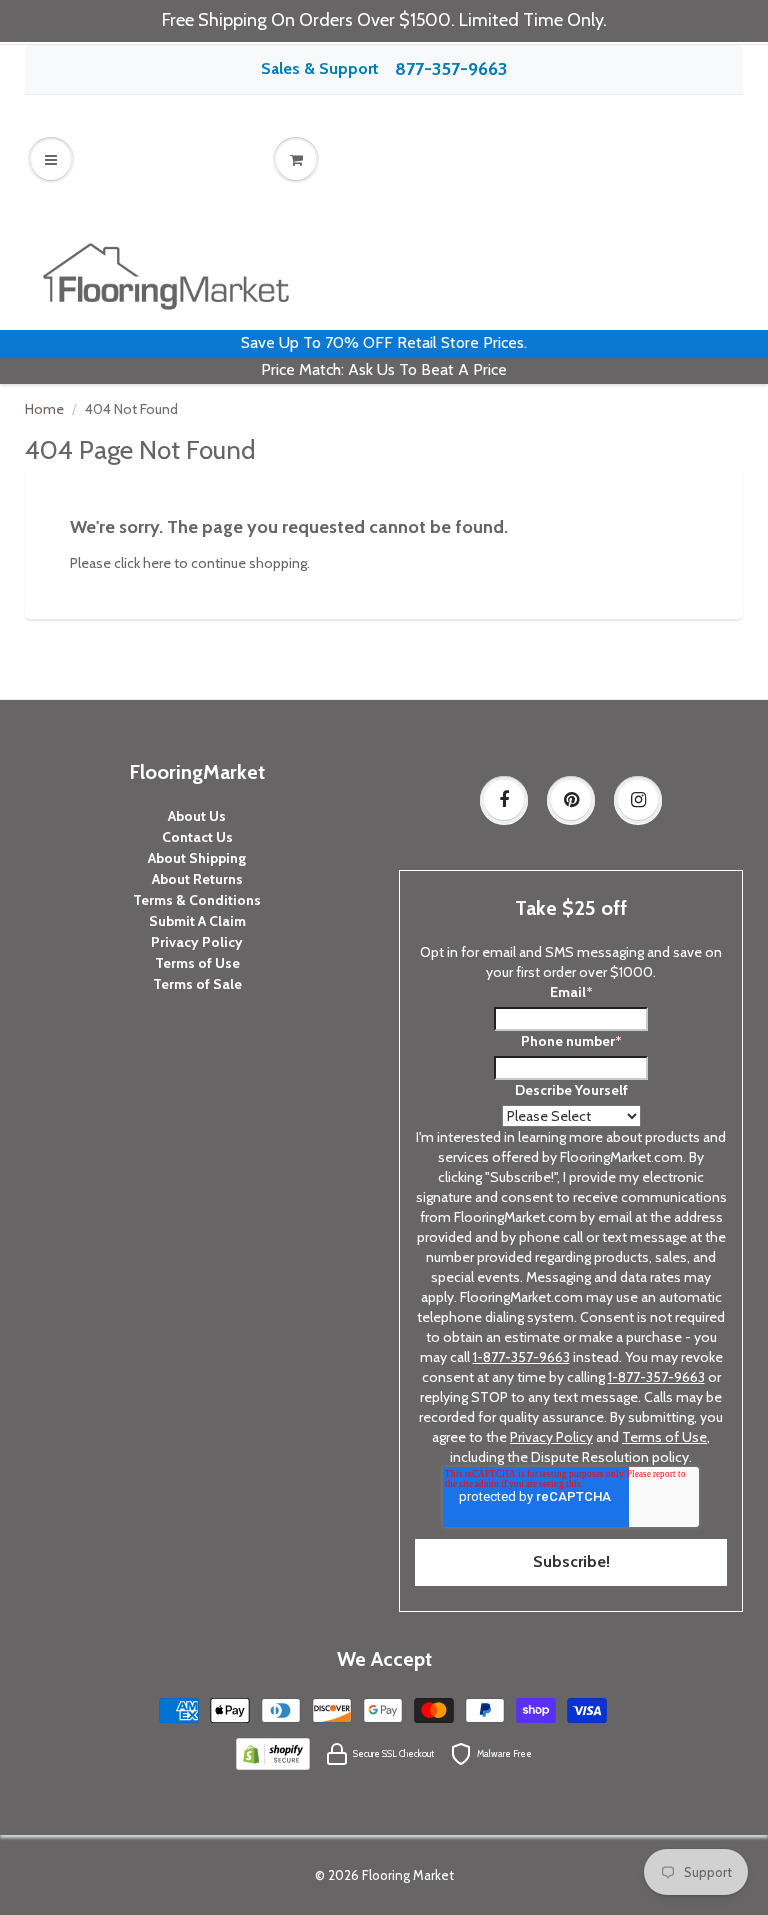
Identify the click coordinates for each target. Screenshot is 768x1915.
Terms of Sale (197, 984)
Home (44, 409)
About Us (197, 816)
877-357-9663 (451, 69)
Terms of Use (197, 963)
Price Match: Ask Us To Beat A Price (384, 369)
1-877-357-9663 (521, 1357)
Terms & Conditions (197, 900)
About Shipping (197, 858)
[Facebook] (504, 800)
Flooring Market (408, 1875)
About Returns (197, 879)
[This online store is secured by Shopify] (273, 1752)
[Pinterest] (571, 800)
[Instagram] (638, 800)
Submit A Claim (197, 921)
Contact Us (197, 837)
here (157, 563)
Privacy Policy (197, 942)
